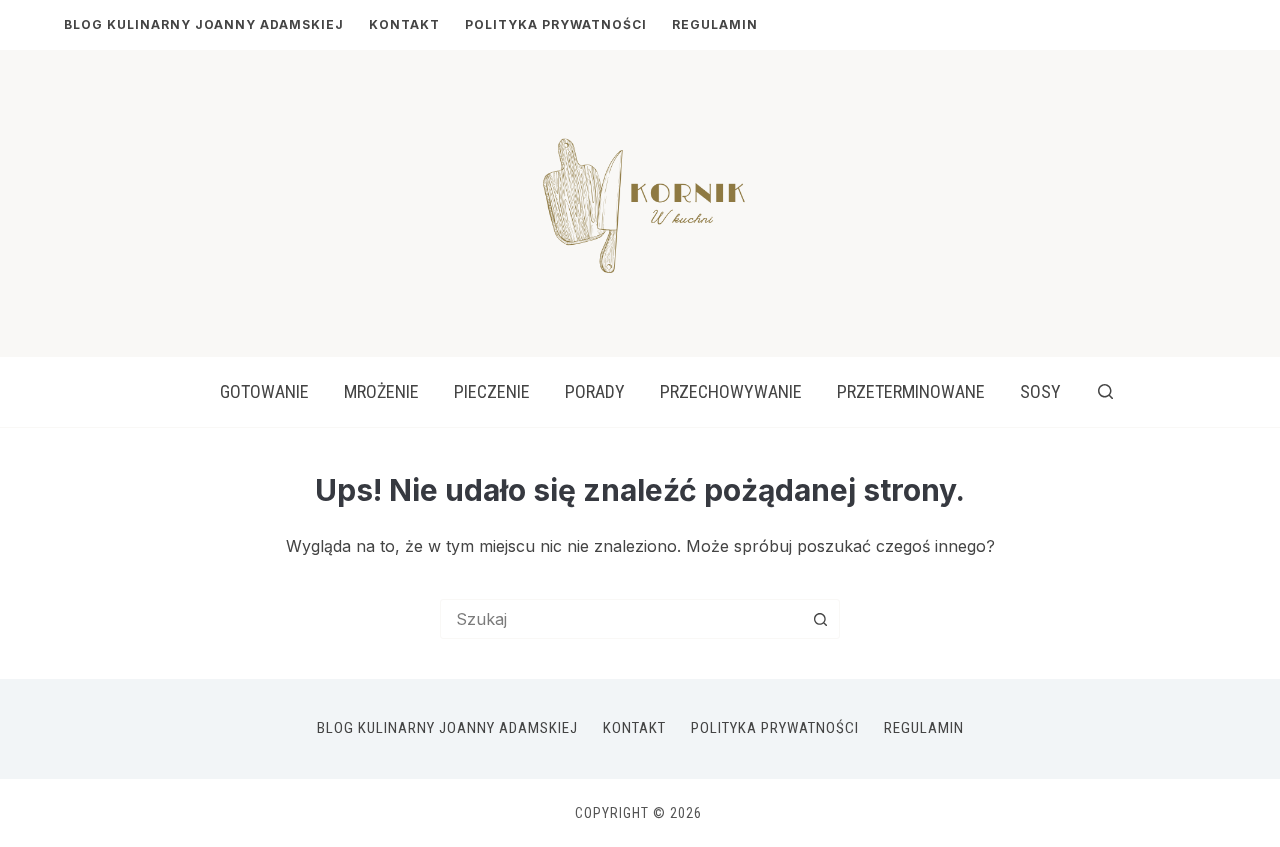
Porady (595, 391)
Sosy (1040, 391)
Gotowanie (264, 391)
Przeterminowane (911, 391)
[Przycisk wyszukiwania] (820, 619)
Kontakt (404, 24)
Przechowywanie (731, 391)
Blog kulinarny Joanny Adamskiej (204, 24)
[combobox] (621, 619)
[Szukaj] (1105, 391)
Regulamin (715, 24)
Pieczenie (492, 391)
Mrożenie (381, 391)
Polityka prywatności (556, 24)
